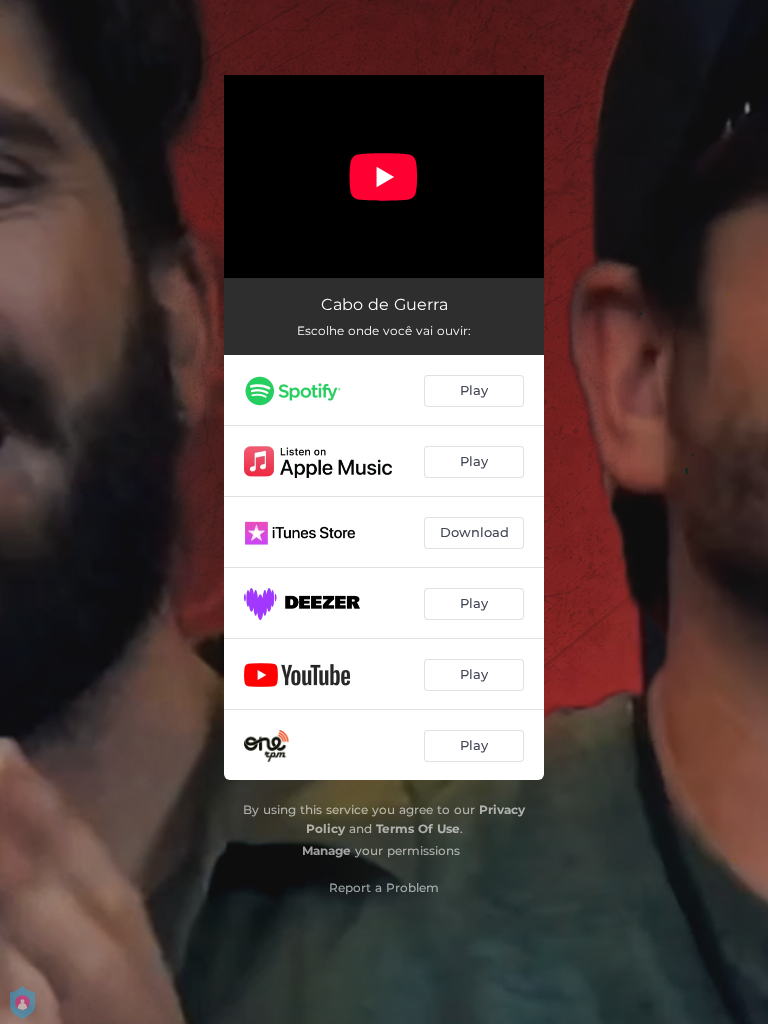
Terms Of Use (418, 828)
